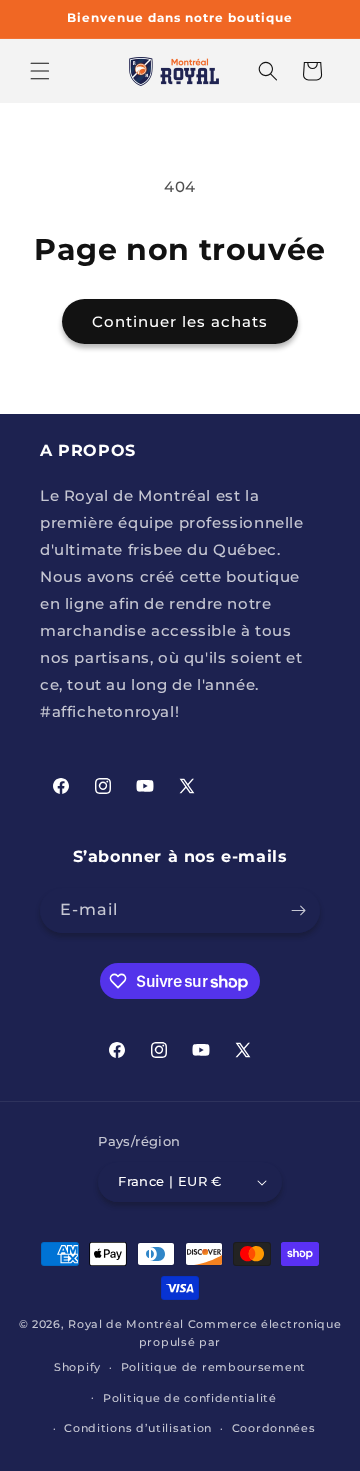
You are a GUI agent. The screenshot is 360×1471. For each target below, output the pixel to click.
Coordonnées (274, 1428)
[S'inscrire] (298, 910)
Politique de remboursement (213, 1367)
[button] (40, 71)
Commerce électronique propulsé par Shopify (197, 1345)
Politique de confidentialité (190, 1398)
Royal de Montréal (126, 1324)
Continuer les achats (180, 321)
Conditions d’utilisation (138, 1428)
